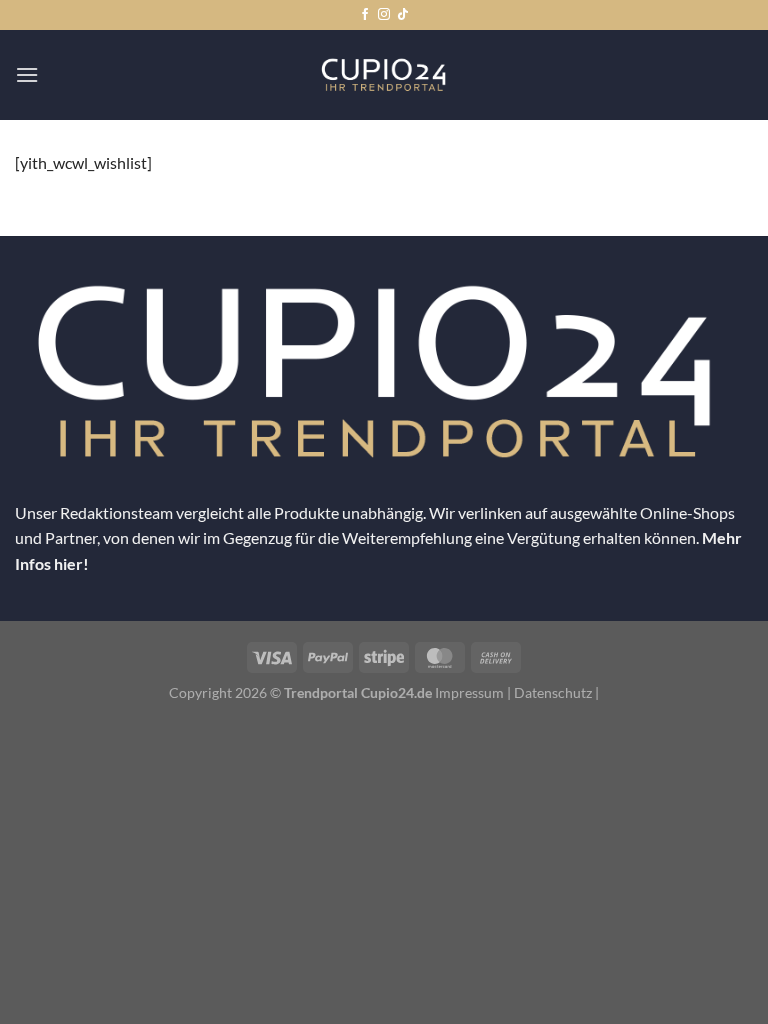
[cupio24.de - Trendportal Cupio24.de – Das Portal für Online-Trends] (384, 74)
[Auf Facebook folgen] (365, 15)
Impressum (469, 692)
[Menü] (27, 74)
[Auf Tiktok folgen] (403, 15)
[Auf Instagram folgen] (384, 15)
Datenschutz (553, 692)
